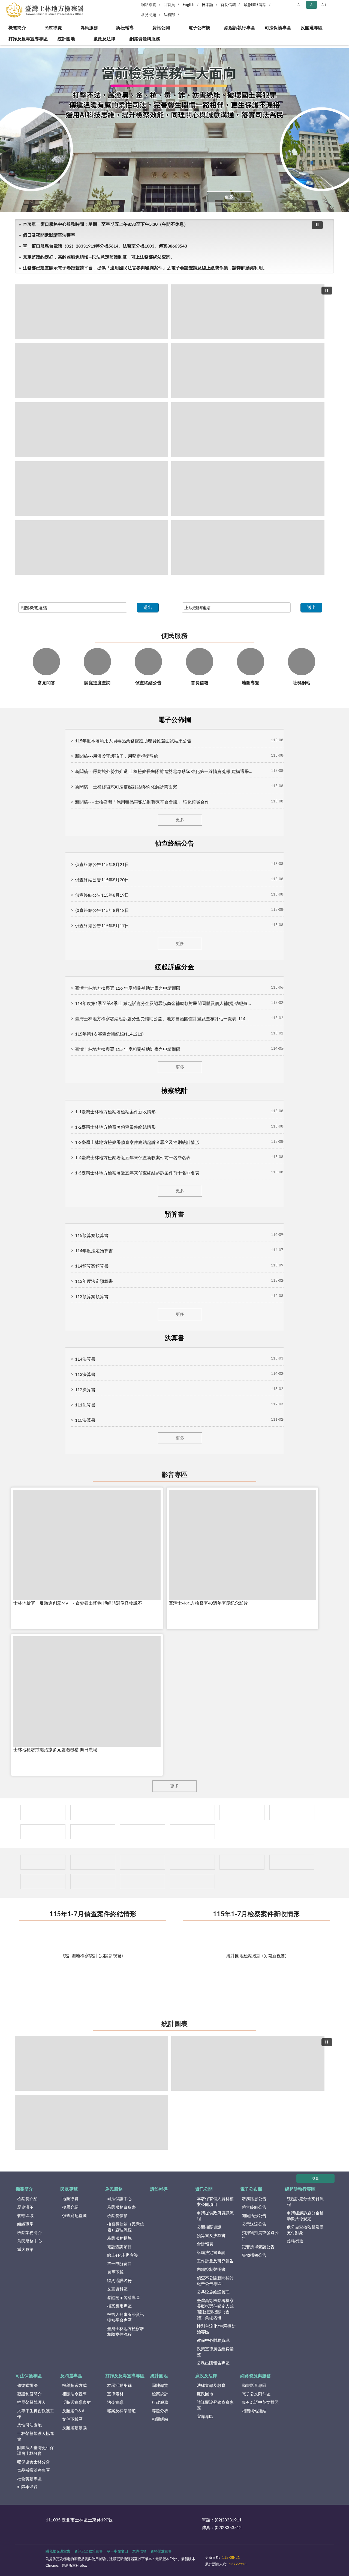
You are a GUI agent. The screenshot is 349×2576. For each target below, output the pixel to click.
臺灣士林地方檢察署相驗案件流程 (126, 2332)
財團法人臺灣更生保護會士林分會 (36, 2451)
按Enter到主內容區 (20, 4)
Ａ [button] (311, 5)
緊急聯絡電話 (255, 5)
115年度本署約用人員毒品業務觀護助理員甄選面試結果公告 (133, 741)
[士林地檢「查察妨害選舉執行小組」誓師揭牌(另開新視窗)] (92, 430)
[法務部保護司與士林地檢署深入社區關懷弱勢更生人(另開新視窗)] (248, 489)
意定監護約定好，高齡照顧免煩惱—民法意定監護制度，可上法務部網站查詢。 (99, 257)
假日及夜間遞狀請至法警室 (49, 235)
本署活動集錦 (119, 2386)
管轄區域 (25, 2216)
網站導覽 (149, 5)
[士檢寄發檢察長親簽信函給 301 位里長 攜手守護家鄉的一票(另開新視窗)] (92, 312)
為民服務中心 (29, 2241)
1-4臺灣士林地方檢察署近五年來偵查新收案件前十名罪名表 (133, 1158)
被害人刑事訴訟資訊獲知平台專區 (126, 2318)
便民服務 (174, 636)
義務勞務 (295, 2242)
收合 (315, 2178)
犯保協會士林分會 (34, 2462)
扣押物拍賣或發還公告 (260, 2236)
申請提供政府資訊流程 (215, 2216)
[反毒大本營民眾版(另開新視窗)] (192, 1862)
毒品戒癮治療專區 (34, 2471)
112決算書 (85, 1390)
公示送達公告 (254, 2224)
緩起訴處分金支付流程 (305, 2202)
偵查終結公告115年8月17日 (102, 926)
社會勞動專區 (29, 2479)
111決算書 (85, 1405)
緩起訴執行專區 (240, 28)
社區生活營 (27, 2487)
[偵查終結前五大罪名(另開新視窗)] (92, 2122)
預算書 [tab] (174, 1215)
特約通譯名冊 (119, 2281)
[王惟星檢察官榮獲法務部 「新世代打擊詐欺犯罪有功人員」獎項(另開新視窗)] (248, 371)
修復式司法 (27, 2386)
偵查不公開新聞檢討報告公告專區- (215, 2281)
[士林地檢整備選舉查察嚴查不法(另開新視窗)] (92, 489)
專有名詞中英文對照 (260, 2403)
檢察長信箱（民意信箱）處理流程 (126, 2227)
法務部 (169, 15)
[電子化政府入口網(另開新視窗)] (142, 1832)
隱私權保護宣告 (58, 2552)
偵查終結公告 (254, 2207)
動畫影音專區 (254, 2386)
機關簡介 (17, 28)
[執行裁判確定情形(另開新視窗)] (248, 2063)
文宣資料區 (117, 2289)
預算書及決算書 (211, 2236)
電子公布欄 (199, 28)
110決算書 (85, 1420)
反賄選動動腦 (74, 2428)
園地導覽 (160, 2386)
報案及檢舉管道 (121, 2411)
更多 (229, 197)
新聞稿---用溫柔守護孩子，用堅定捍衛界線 (117, 756)
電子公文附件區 (256, 2394)
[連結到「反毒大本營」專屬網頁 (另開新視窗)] (142, 1812)
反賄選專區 (312, 28)
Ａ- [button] (299, 5)
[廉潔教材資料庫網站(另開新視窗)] (142, 1862)
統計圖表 (174, 2024)
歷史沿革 (25, 2207)
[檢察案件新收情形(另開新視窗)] (92, 2063)
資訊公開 (161, 28)
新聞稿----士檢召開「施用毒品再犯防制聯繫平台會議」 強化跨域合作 (142, 802)
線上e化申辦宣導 (123, 2255)
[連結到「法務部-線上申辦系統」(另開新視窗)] (242, 1812)
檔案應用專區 (119, 2306)
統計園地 (66, 39)
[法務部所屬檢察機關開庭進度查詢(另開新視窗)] (93, 1882)
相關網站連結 (254, 2411)
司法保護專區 (278, 28)
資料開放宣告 (161, 2552)
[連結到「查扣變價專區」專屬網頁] (43, 1812)
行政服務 (160, 2403)
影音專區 (174, 1475)
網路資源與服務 (145, 39)
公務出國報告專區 (213, 2363)
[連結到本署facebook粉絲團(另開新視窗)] (43, 1882)
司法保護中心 (119, 2199)
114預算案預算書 (92, 1266)
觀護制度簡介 (29, 2394)
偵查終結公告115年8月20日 (102, 880)
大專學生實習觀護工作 (36, 2414)
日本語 (207, 5)
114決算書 (85, 1359)
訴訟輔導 (125, 28)
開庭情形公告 (254, 2216)
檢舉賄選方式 (74, 2386)
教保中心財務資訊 (213, 2341)
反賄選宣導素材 (76, 2403)
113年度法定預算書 (94, 1281)
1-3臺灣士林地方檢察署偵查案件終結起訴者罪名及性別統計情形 (137, 1143)
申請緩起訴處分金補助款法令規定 (305, 2216)
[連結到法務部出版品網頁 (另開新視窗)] (192, 1882)
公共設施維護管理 (213, 2292)
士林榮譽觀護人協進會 (36, 2437)
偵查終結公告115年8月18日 (102, 911)
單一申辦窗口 (119, 2264)
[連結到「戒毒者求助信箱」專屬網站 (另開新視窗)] (292, 1812)
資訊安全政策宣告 (89, 2552)
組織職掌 (25, 2224)
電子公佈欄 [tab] (174, 720)
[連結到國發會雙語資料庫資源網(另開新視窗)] (292, 1862)
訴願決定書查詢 (211, 2253)
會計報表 (205, 2244)
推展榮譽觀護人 (31, 2403)
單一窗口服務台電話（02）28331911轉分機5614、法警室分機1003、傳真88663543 (105, 246)
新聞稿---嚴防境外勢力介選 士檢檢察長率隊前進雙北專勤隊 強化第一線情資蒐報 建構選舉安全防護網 (164, 772)
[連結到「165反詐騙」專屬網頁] (192, 1832)
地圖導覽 (70, 2199)
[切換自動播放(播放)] (317, 225)
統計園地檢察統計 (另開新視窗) (93, 1956)
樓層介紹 (70, 2207)
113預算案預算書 (92, 1297)
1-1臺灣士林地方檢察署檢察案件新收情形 (115, 1112)
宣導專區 (205, 2417)
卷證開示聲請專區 (124, 2298)
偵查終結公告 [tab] (174, 844)
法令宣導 (115, 2403)
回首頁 (169, 5)
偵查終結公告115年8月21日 (102, 865)
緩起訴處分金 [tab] (174, 967)
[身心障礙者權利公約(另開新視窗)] (93, 1812)
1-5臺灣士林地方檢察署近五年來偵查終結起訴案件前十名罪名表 (137, 1173)
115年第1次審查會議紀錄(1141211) (109, 1034)
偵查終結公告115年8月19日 (102, 895)
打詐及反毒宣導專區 (28, 39)
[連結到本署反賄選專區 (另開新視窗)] (43, 1862)
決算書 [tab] (174, 1338)
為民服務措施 (119, 2239)
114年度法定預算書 (94, 1251)
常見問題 (149, 15)
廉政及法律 (104, 39)
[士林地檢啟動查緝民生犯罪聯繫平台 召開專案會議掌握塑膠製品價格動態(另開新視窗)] (248, 548)
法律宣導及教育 (211, 2386)
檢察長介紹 (27, 2199)
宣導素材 (115, 2394)
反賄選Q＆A (73, 2411)
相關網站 (160, 2419)
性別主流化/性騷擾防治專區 (216, 2329)
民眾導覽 (53, 28)
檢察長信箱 (117, 2216)
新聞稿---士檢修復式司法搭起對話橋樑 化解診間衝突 (126, 787)
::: (3, 46)
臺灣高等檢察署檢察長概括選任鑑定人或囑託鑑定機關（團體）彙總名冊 (215, 2309)
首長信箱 (228, 5)
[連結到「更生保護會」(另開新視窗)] (93, 1832)
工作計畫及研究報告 (215, 2261)
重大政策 (25, 2250)
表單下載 (115, 2272)
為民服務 (89, 28)
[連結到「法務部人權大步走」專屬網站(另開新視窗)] (43, 1832)
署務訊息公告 (254, 2199)
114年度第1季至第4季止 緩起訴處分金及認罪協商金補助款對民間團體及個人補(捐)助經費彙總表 (164, 1004)
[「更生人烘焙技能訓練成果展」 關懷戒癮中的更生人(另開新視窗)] (248, 312)
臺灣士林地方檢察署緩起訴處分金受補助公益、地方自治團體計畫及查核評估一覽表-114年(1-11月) (164, 1019)
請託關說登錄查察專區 (215, 2405)
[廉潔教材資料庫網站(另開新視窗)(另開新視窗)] (192, 1812)
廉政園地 (205, 2394)
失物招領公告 (254, 2255)
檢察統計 (160, 2394)
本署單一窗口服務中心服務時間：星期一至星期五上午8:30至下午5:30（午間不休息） (106, 224)
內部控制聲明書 (211, 2270)
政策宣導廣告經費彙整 (215, 2352)
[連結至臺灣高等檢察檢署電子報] (242, 1862)
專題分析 (160, 2411)
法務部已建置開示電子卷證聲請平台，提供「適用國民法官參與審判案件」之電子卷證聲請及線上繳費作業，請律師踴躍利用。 (145, 268)
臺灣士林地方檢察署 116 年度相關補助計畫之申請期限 (128, 988)
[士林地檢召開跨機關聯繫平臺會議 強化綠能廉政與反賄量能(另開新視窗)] (92, 371)
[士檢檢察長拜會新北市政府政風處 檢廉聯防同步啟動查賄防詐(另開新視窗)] (92, 548)
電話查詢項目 (119, 2247)
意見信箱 (139, 2552)
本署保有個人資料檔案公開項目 (215, 2202)
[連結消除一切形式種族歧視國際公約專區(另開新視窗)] (93, 1862)
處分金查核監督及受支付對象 (305, 2230)
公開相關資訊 (209, 2227)
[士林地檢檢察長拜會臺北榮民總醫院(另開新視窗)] (248, 430)
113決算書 (85, 1375)
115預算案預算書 (92, 1236)
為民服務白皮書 (121, 2207)
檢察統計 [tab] (174, 1091)
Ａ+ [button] (324, 5)
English (189, 5)
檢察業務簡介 (29, 2233)
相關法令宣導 (74, 2394)
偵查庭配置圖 (74, 2216)
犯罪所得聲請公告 (258, 2247)
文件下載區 (72, 2419)
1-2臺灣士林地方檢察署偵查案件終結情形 (115, 1127)
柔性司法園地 (29, 2425)
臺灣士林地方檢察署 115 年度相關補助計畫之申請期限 (128, 1049)
